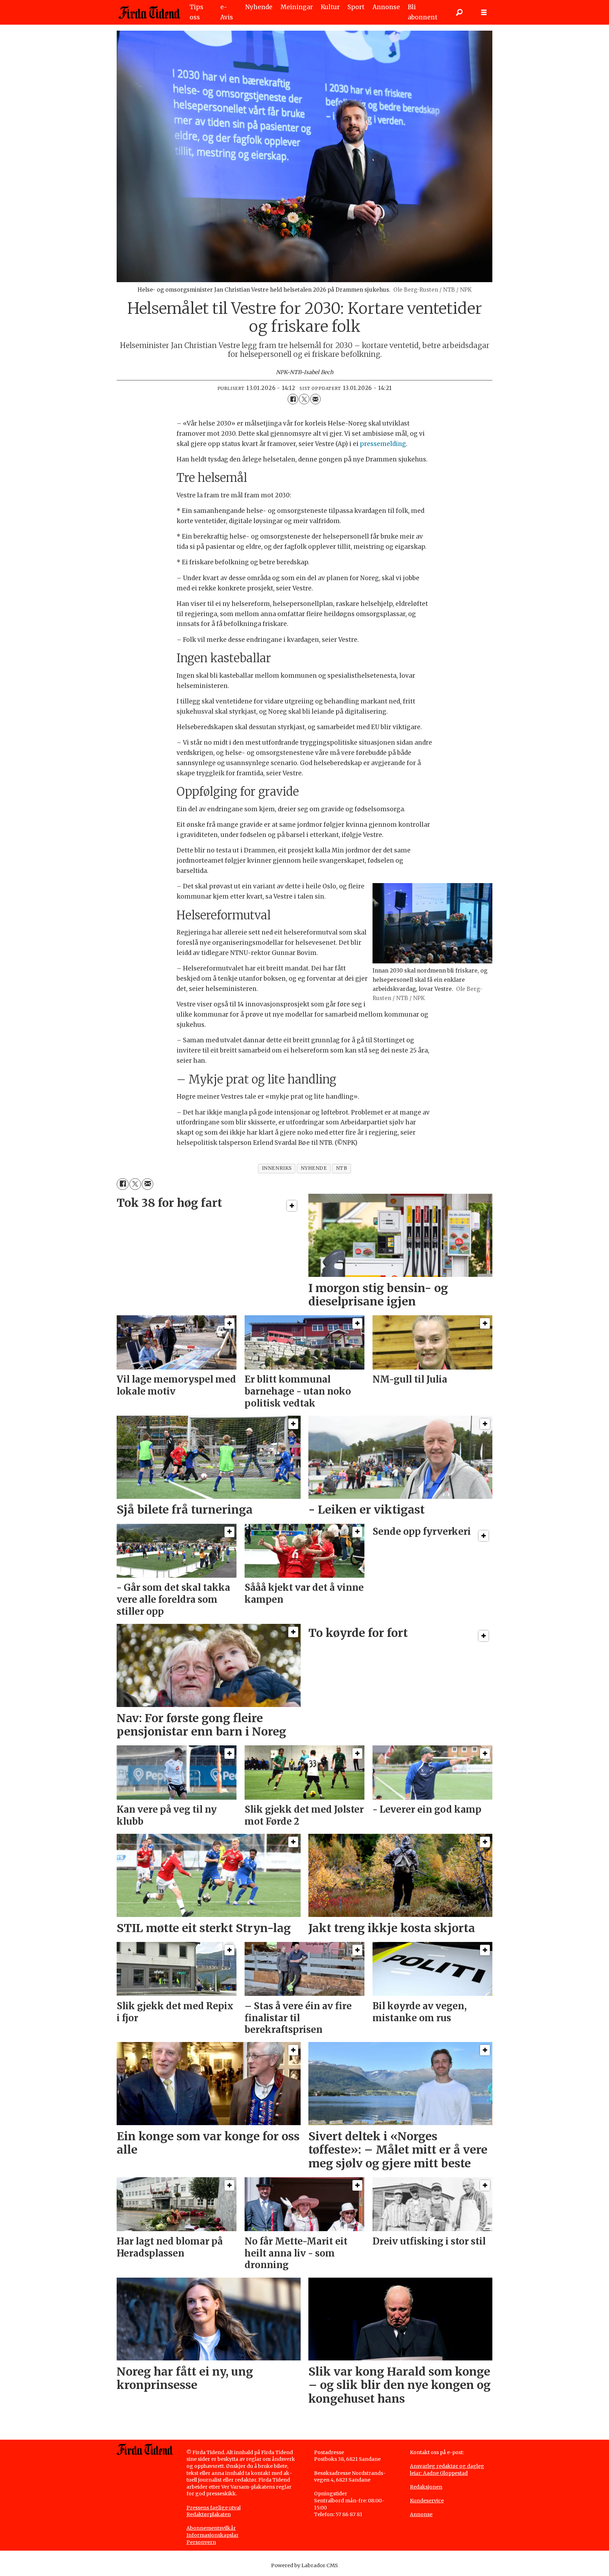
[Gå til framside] (149, 12)
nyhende (314, 1168)
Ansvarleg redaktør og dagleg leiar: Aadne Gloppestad (447, 2470)
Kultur (330, 7)
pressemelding (383, 444)
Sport (356, 7)
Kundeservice (427, 2501)
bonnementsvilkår (213, 2528)
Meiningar (297, 7)
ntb (342, 1168)
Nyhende (259, 7)
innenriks (277, 1168)
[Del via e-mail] (315, 399)
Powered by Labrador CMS (304, 2565)
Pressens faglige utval (214, 2508)
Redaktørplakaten (209, 2514)
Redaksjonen (426, 2487)
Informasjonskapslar (213, 2535)
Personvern (201, 2542)
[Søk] (459, 12)
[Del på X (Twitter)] (304, 399)
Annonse (386, 7)
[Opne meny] (484, 13)
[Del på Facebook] (293, 399)
